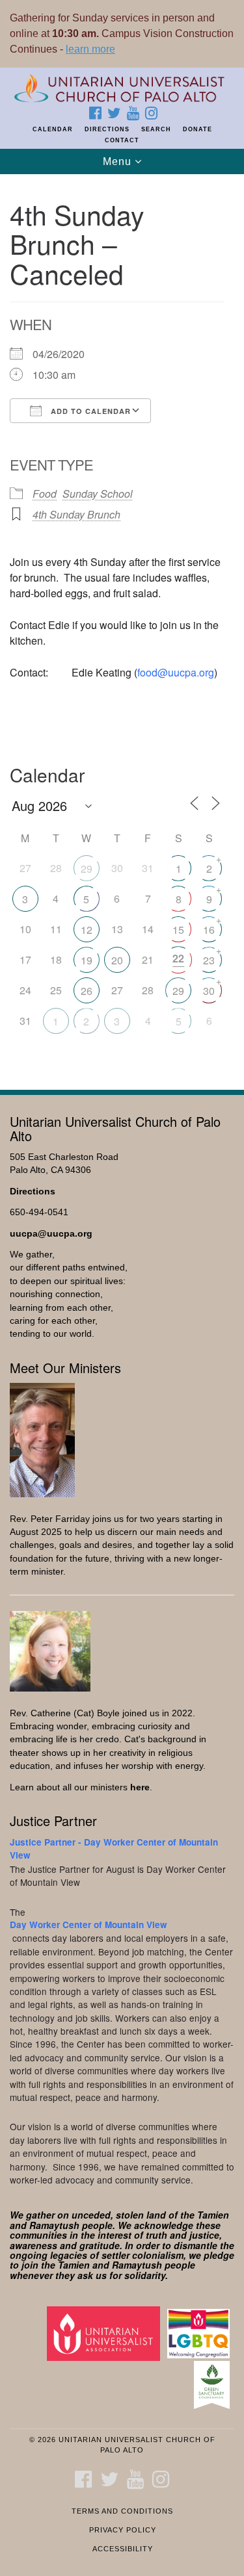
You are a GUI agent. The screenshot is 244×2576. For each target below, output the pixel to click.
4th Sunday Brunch (76, 514)
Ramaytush (54, 2225)
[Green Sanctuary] (214, 2385)
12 (87, 930)
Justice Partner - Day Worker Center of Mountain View (114, 1848)
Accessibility (123, 2549)
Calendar (53, 129)
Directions (107, 129)
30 (209, 991)
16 (209, 930)
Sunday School (98, 494)
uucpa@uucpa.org (51, 1234)
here (140, 1787)
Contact (122, 140)
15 (178, 930)
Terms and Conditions (122, 2511)
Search (156, 129)
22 (178, 958)
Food (45, 494)
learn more (90, 49)
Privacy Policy (123, 2530)
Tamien (213, 2215)
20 (117, 960)
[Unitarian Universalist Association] (106, 2333)
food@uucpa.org (176, 672)
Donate (197, 129)
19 (87, 960)
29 (87, 869)
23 (209, 960)
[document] (122, 625)
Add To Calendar (89, 411)
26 (87, 991)
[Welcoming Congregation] (201, 2333)
